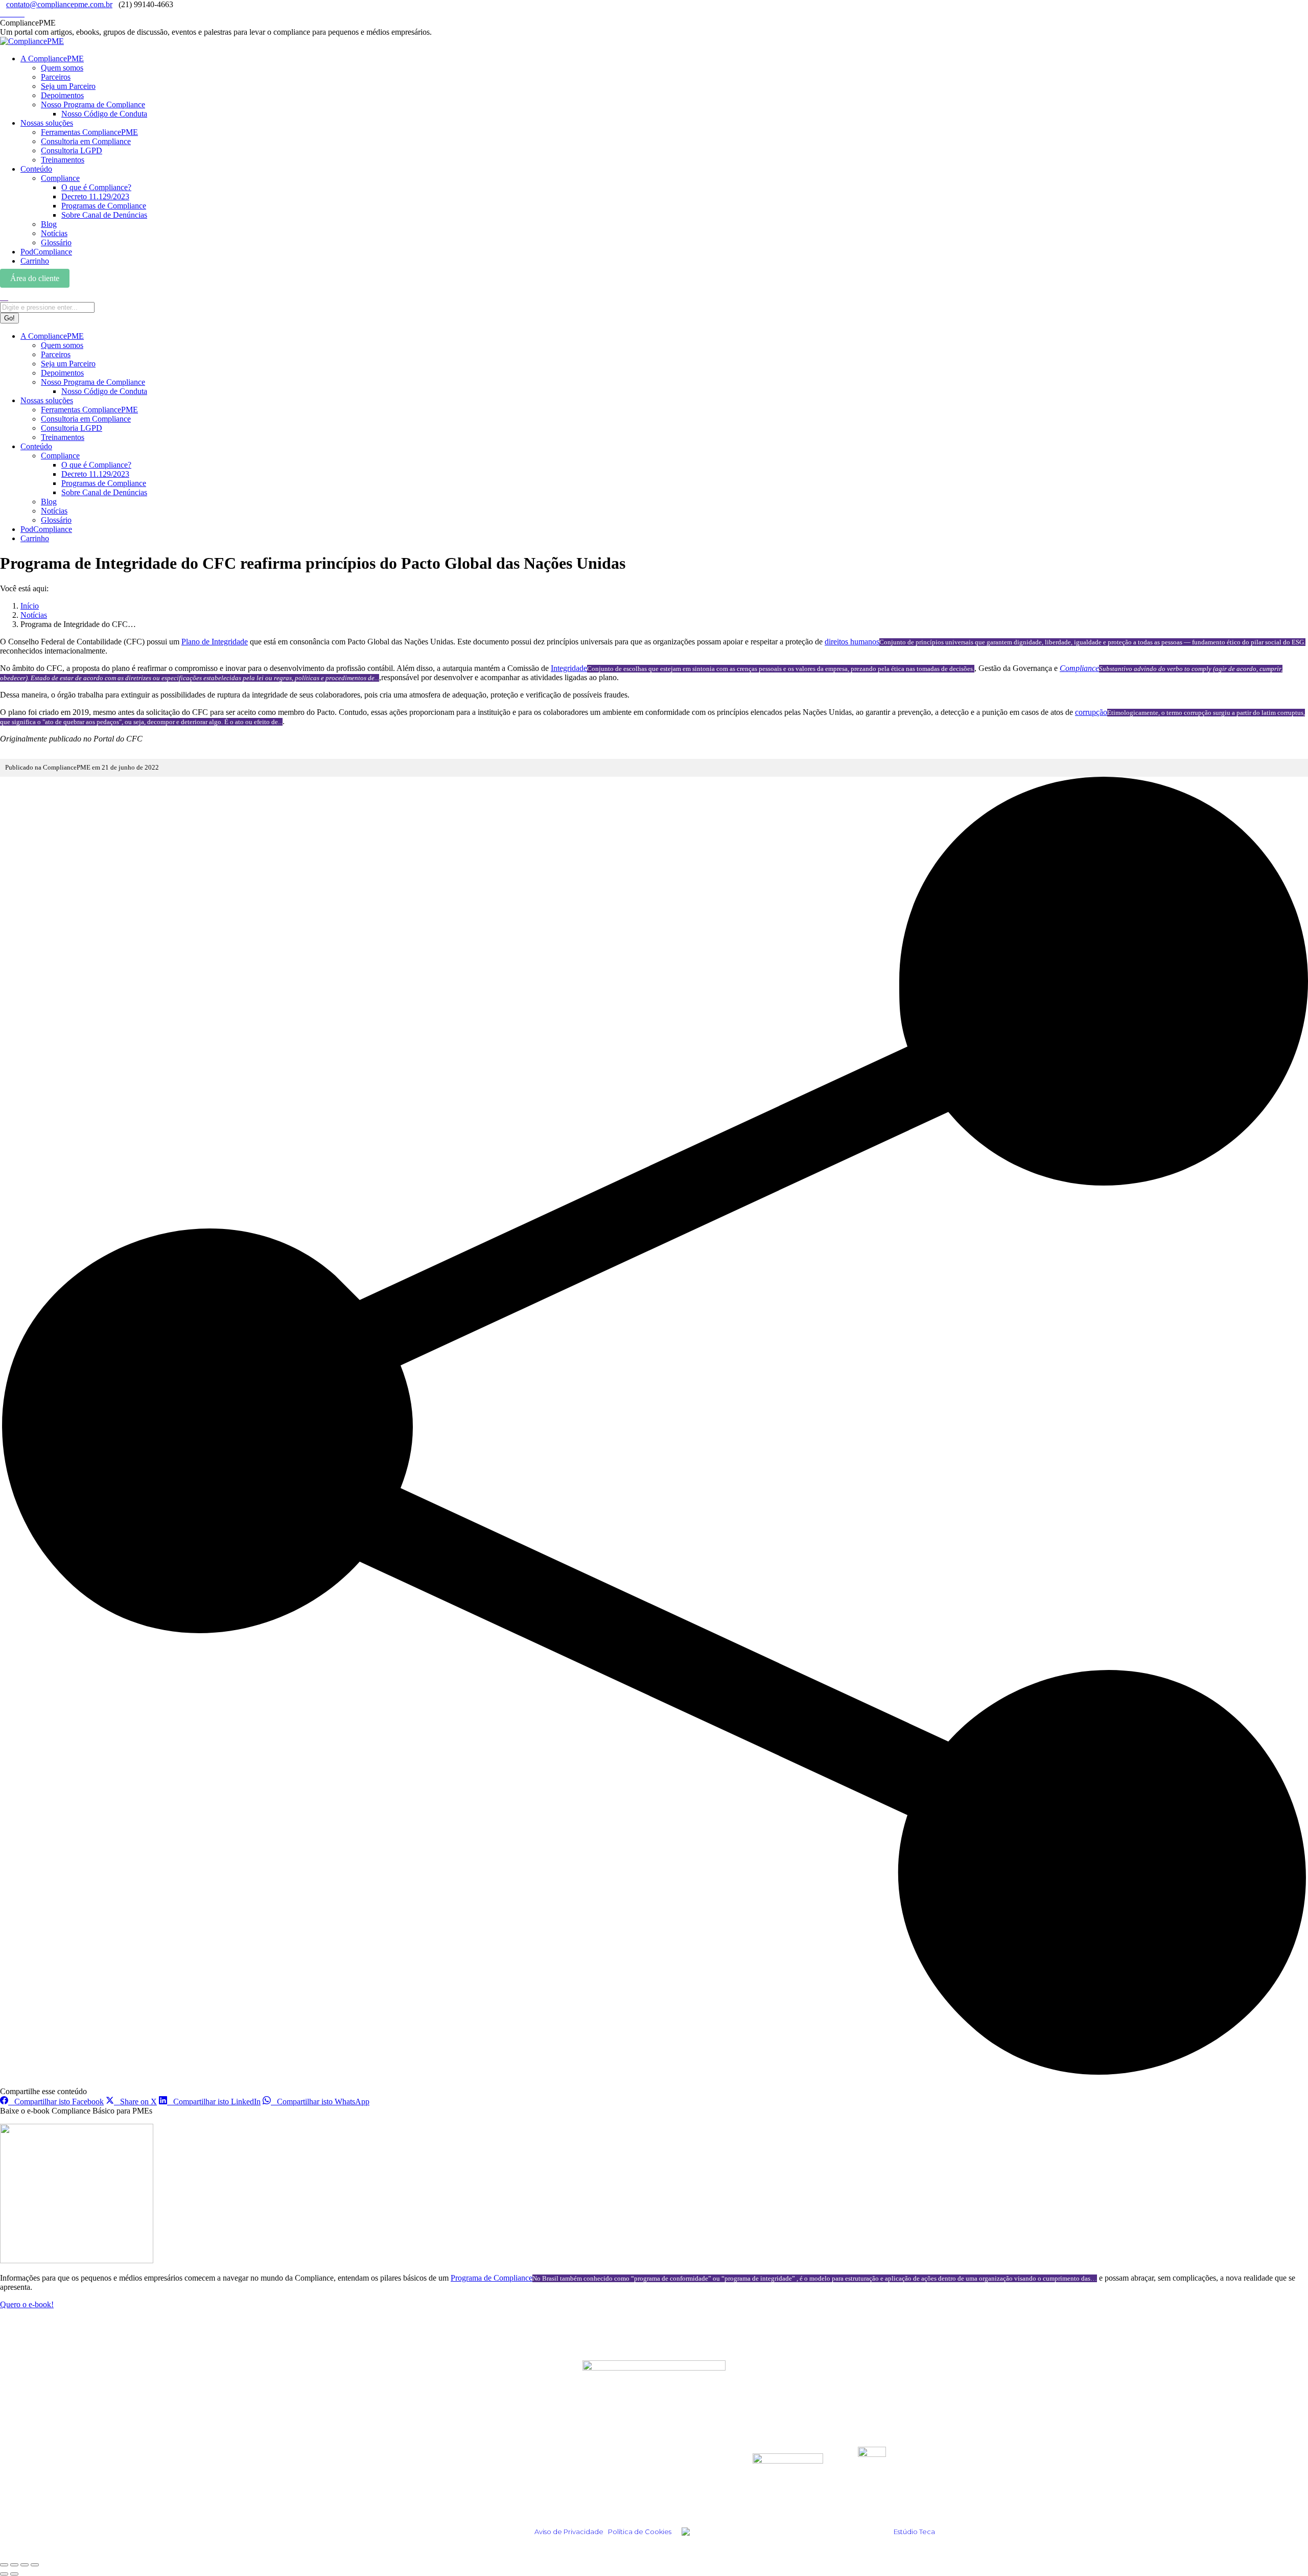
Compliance (1079, 668)
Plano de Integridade (215, 642)
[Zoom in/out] (35, 2565)
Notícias (419, 2494)
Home (413, 2453)
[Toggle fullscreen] (25, 2565)
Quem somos (607, 2453)
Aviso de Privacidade (569, 2532)
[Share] (14, 2565)
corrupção (1091, 712)
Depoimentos (429, 2466)
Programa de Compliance (492, 2278)
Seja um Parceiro (615, 2480)
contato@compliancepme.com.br (59, 4)
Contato (597, 2494)
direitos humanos (852, 642)
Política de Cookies (640, 2532)
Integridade (569, 668)
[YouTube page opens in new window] (21, 14)
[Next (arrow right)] (14, 2574)
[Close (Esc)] (4, 2565)
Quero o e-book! (27, 2304)
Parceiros (600, 2466)
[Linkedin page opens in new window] (9, 14)
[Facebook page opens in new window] (15, 14)
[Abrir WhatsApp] (1282, 2550)
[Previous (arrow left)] (4, 2574)
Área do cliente (35, 278)
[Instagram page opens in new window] (3, 14)
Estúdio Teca (914, 2532)
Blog (411, 2480)
